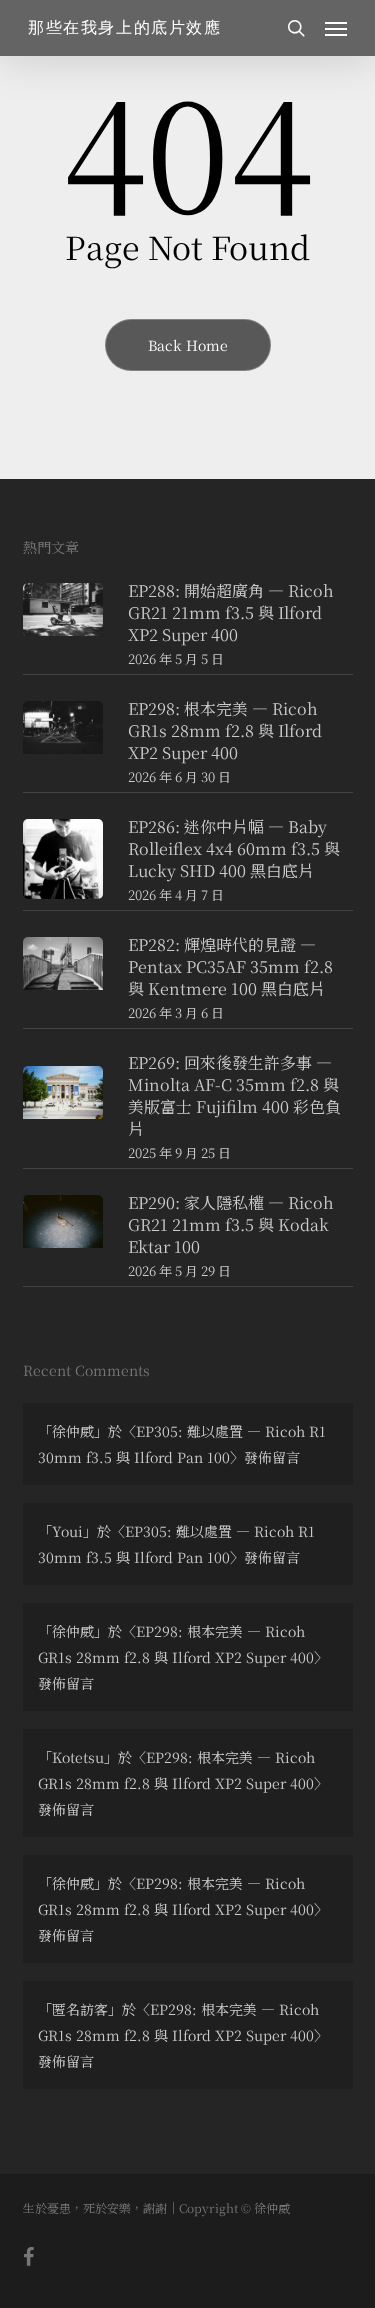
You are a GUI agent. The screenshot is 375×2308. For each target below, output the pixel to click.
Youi (67, 1531)
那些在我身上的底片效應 (125, 28)
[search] (296, 28)
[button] (336, 28)
